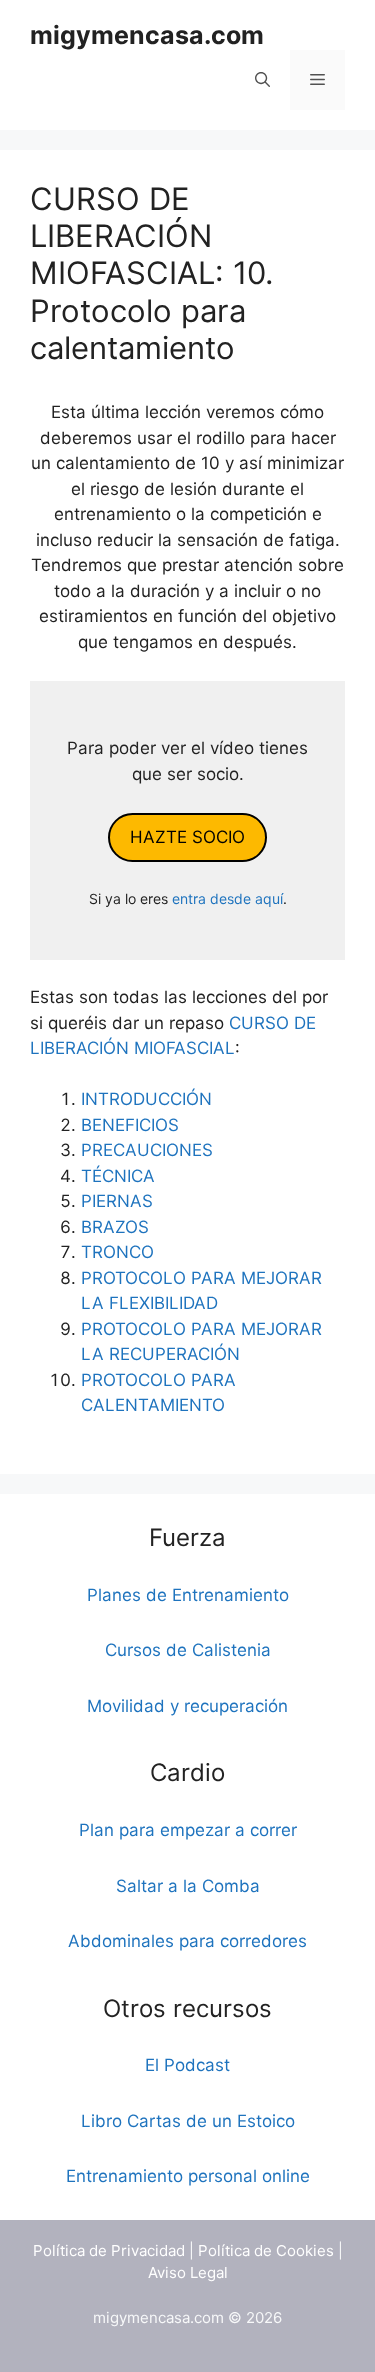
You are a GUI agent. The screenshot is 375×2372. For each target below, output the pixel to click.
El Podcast (187, 2065)
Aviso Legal (188, 2272)
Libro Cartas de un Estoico (188, 2121)
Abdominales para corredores (187, 1941)
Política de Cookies (266, 2250)
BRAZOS (115, 1227)
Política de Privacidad (109, 2250)
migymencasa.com (147, 35)
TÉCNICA (118, 1176)
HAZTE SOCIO (187, 837)
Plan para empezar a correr (188, 1830)
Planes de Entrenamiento (188, 1595)
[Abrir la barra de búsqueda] (262, 80)
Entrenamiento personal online (188, 2176)
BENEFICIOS (130, 1125)
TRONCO (117, 1252)
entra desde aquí (227, 898)
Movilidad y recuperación (187, 1706)
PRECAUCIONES (147, 1150)
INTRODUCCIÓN (146, 1099)
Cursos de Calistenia (188, 1650)
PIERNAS (117, 1201)
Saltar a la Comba (188, 1886)
